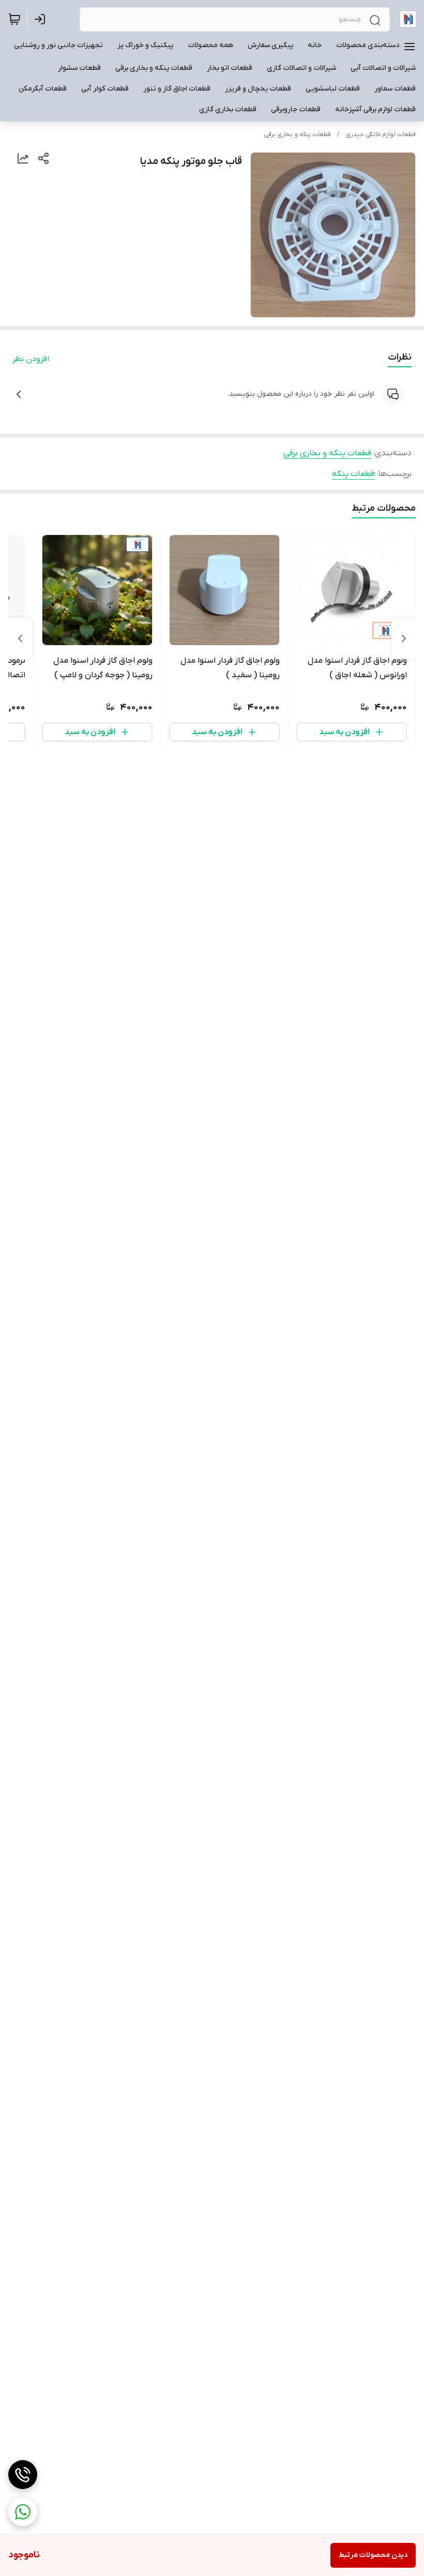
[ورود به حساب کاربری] (42, 19)
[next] (20, 638)
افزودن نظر (31, 359)
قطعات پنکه (353, 474)
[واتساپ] (23, 2512)
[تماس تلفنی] (23, 2475)
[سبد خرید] (14, 19)
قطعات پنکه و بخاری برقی (297, 135)
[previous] (404, 638)
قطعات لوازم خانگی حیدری (381, 135)
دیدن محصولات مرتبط (373, 2555)
